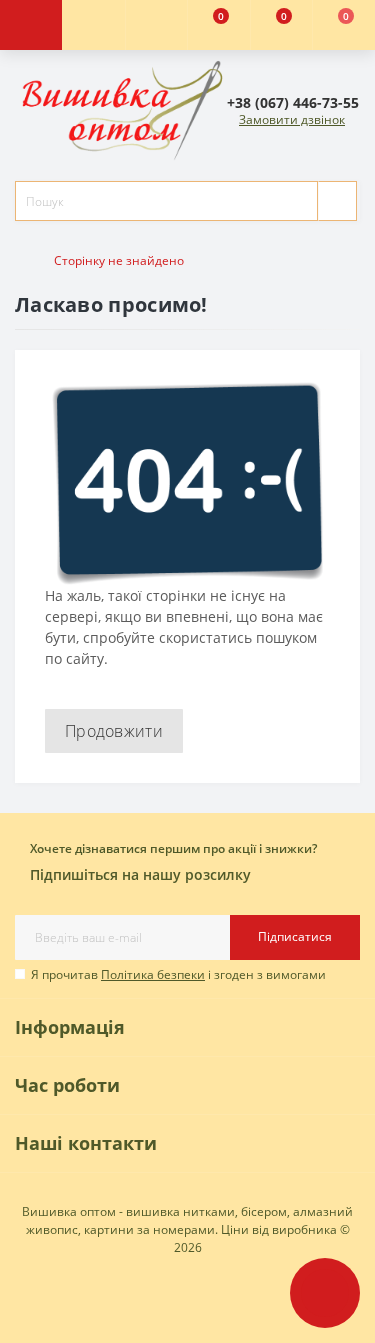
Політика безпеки (153, 974)
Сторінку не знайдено (119, 260)
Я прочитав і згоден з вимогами (178, 974)
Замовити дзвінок (292, 119)
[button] (156, 25)
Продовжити (114, 731)
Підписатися (295, 936)
